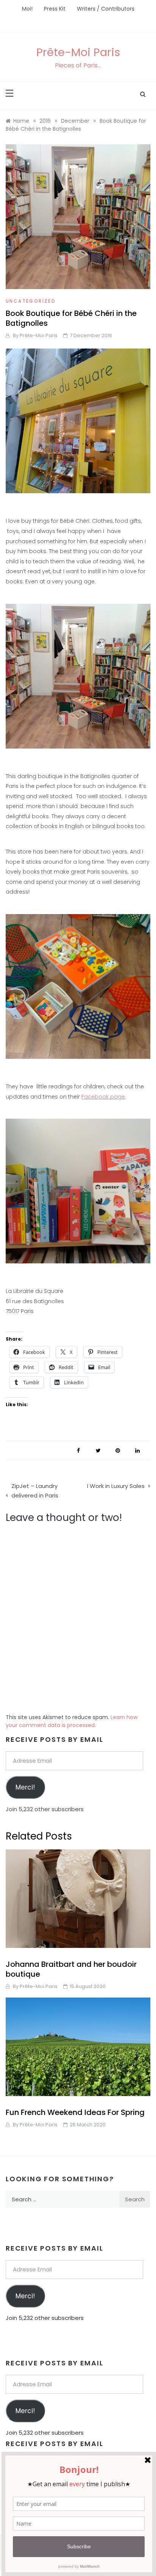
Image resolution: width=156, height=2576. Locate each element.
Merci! (25, 1787)
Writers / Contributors (106, 9)
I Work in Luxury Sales (116, 1486)
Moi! (27, 9)
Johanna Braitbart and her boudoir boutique (71, 1969)
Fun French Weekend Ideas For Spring (75, 2112)
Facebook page (103, 1097)
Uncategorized (31, 301)
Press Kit (55, 9)
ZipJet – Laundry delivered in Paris (35, 1491)
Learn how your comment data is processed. (72, 1721)
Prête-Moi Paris (78, 52)
